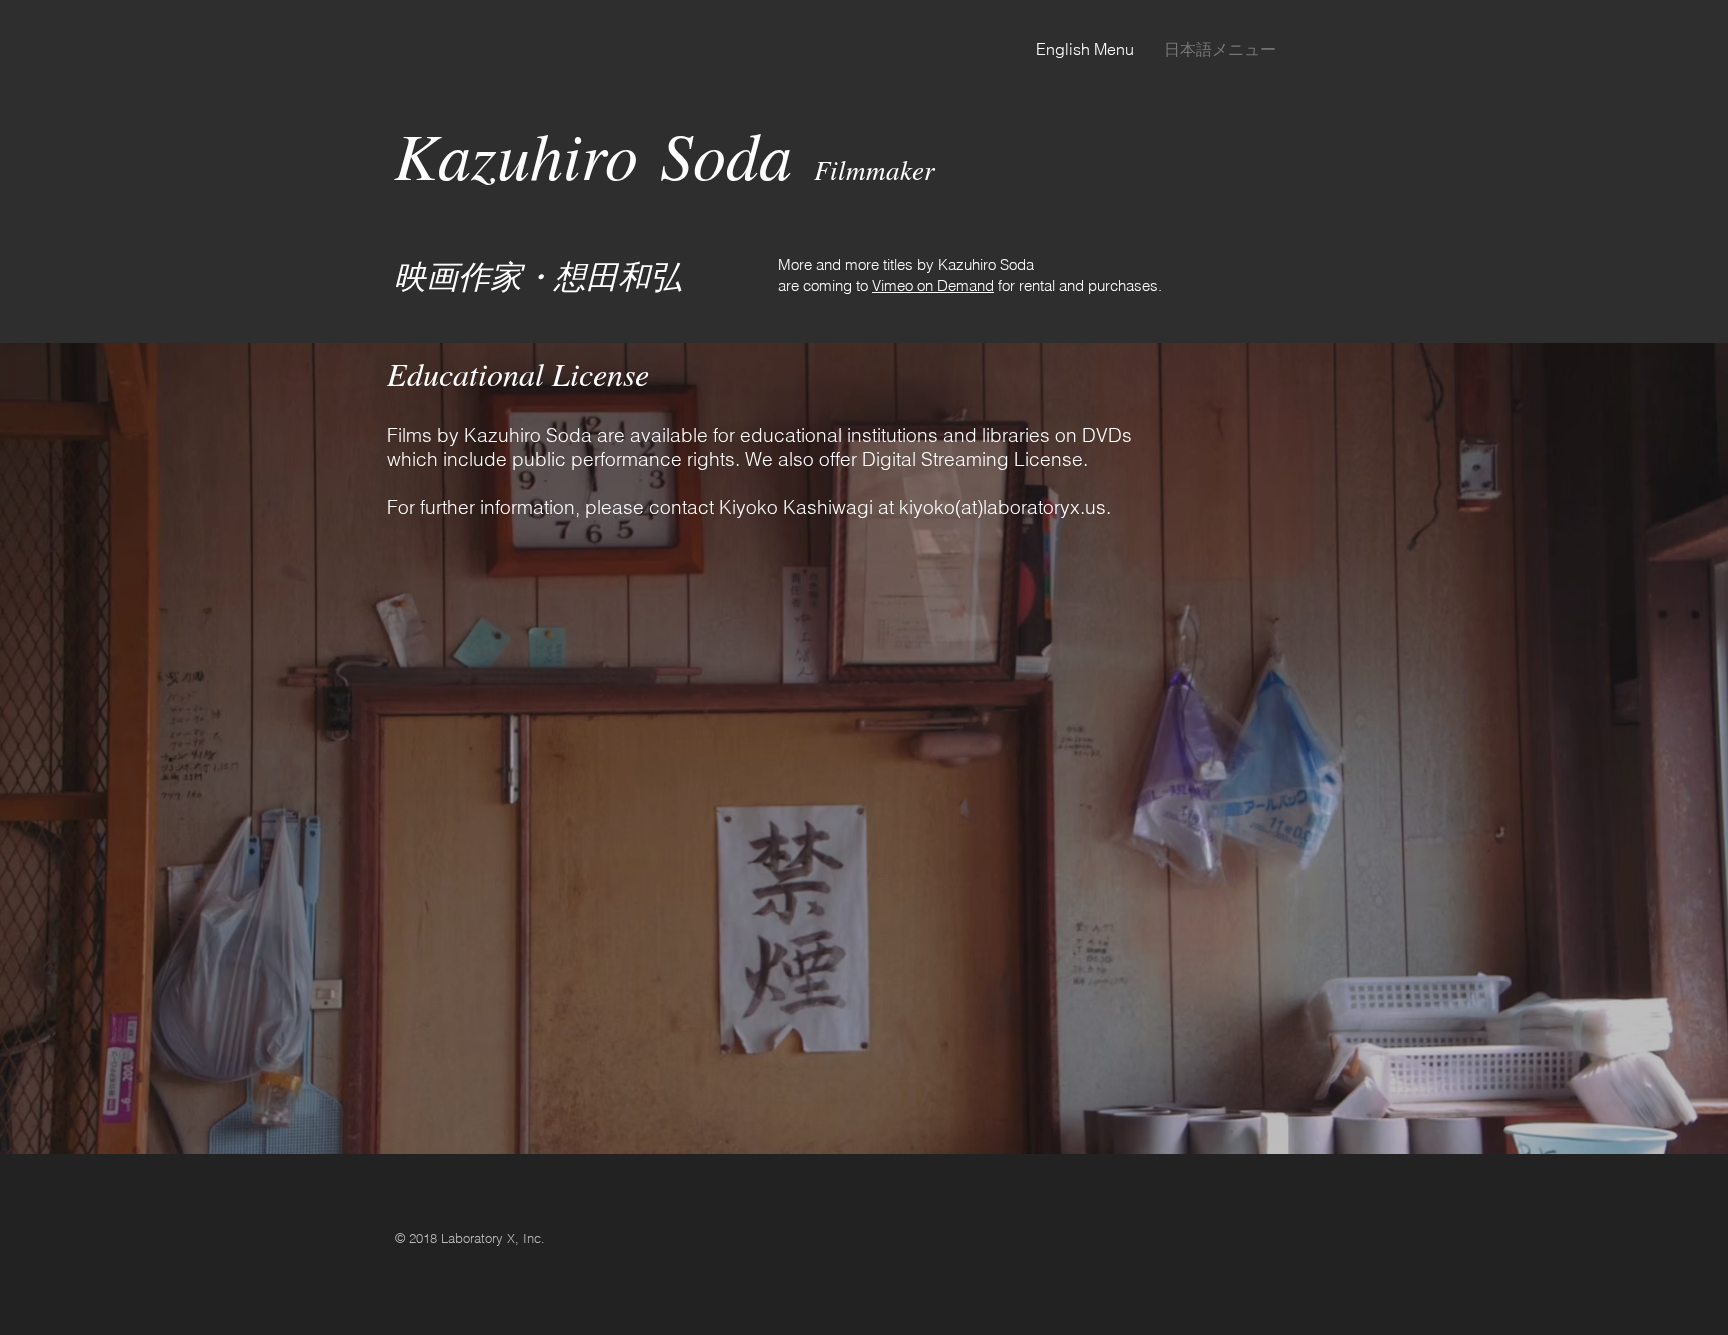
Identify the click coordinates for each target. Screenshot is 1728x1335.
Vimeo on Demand (933, 285)
